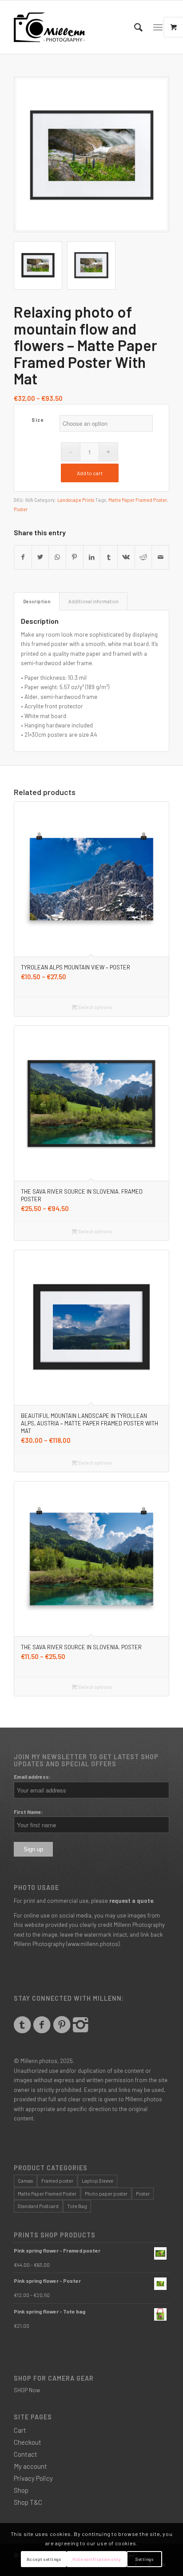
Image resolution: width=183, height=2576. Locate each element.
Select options (95, 1007)
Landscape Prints (76, 500)
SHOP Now (27, 2390)
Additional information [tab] (93, 601)
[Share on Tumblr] (109, 557)
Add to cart (90, 473)
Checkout (28, 2442)
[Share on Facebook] (23, 557)
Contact (26, 2454)
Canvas (25, 2181)
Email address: (32, 1777)
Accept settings (44, 2559)
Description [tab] (37, 601)
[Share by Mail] (160, 557)
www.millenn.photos (93, 1944)
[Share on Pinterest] (75, 557)
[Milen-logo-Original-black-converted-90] (76, 27)
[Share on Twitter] (40, 557)
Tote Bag (77, 2206)
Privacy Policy (33, 2478)
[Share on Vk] (126, 557)
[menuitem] (134, 27)
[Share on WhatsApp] (57, 557)
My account (30, 2466)
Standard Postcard (38, 2206)
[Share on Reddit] (143, 557)
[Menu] (158, 27)
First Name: (28, 1812)
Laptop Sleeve (97, 2181)
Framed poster (57, 2181)
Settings (144, 2559)
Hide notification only (97, 2559)
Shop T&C (28, 2502)
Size (38, 420)
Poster (21, 509)
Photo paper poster (106, 2194)
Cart (20, 2430)
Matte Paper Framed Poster (138, 500)
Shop (21, 2490)
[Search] (134, 27)
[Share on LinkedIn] (92, 557)
